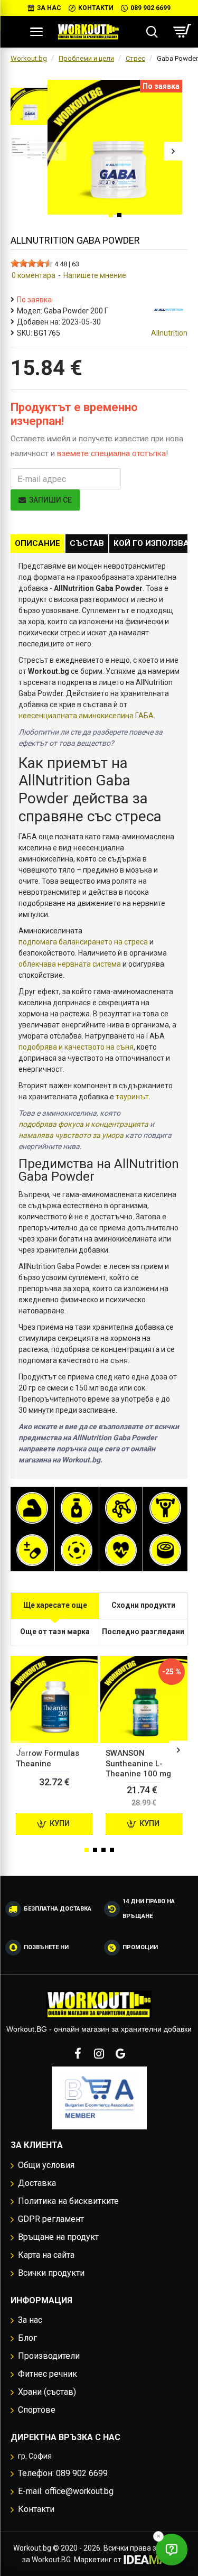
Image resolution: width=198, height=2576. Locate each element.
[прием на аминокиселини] (121, 1508)
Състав (87, 543)
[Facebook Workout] (78, 2053)
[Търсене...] (152, 32)
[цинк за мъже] (165, 1550)
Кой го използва (151, 543)
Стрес (135, 58)
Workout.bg (29, 58)
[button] (57, 151)
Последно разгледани (143, 1632)
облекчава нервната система (70, 964)
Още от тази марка (55, 1632)
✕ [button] (158, 2536)
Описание (37, 543)
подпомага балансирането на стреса (83, 942)
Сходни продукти (143, 1605)
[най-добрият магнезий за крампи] (77, 1550)
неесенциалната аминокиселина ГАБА (86, 716)
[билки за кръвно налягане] (121, 1550)
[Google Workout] (120, 2053)
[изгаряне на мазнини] (77, 1508)
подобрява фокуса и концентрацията (83, 1124)
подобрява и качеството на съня (76, 1047)
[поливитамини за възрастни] (32, 1550)
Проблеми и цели (86, 58)
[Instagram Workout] (99, 2053)
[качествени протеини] (32, 1508)
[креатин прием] (165, 1508)
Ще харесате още (55, 1605)
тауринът (132, 1097)
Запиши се (50, 500)
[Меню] (36, 32)
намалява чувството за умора (71, 1135)
